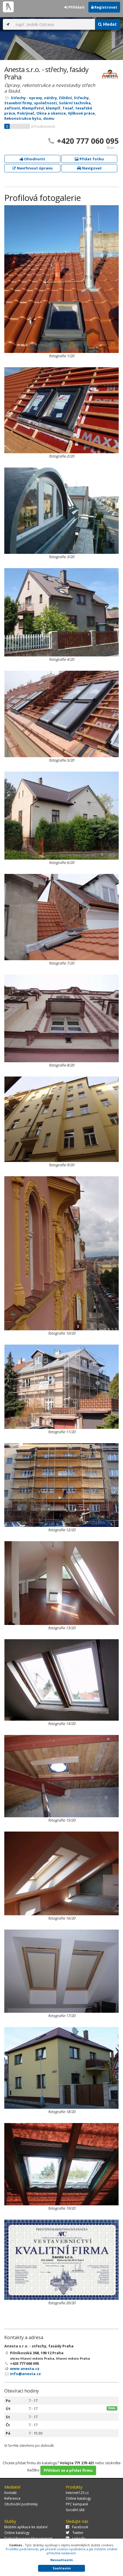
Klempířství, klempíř (41, 108)
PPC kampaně (77, 2504)
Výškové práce (81, 113)
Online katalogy (78, 2498)
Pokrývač (26, 113)
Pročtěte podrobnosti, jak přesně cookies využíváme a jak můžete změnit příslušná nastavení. (61, 2551)
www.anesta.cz (25, 2369)
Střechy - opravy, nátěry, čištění (41, 98)
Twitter (78, 2533)
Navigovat (92, 168)
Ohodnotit (34, 159)
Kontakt (10, 2493)
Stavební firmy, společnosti (31, 103)
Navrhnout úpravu (34, 168)
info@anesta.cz (25, 2374)
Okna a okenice (51, 113)
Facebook (80, 2527)
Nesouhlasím (61, 2560)
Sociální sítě (75, 2510)
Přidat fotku (91, 159)
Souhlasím (62, 2568)
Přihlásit (76, 7)
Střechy (81, 98)
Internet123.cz (77, 2493)
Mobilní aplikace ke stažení (26, 2527)
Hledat (109, 24)
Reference (12, 2498)
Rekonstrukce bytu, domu (29, 118)
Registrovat (105, 7)
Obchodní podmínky (21, 2504)
